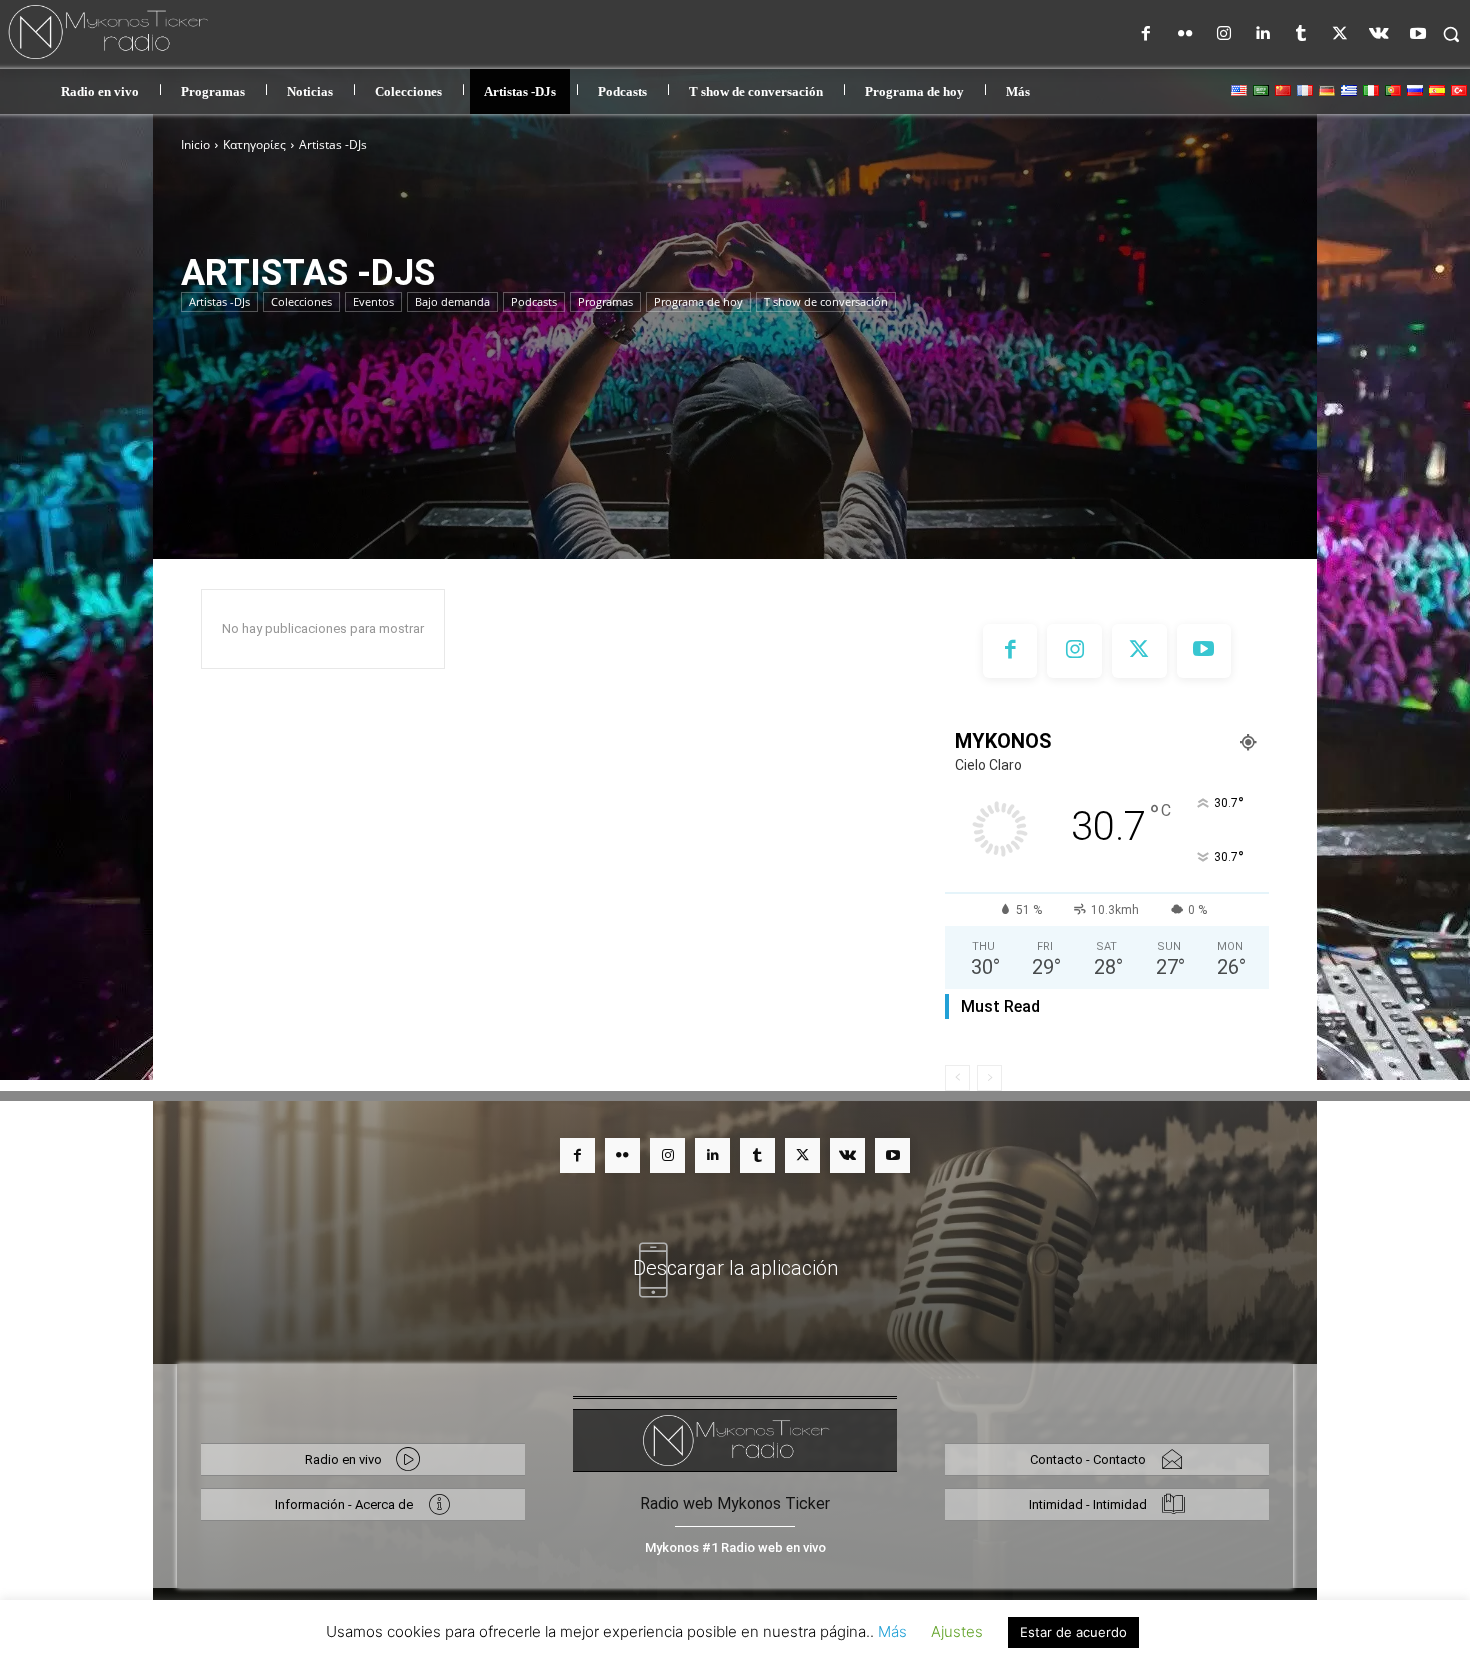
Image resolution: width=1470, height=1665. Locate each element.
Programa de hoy (698, 301)
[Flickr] (1185, 34)
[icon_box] (735, 1256)
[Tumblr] (1301, 34)
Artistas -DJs (219, 301)
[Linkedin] (1262, 34)
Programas (605, 301)
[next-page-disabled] (989, 1078)
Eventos (373, 301)
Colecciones (301, 301)
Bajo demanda (452, 301)
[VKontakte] (1379, 34)
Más (892, 1631)
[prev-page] (957, 1078)
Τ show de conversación (826, 301)
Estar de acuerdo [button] (1073, 1632)
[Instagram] (1223, 34)
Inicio (195, 144)
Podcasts (534, 301)
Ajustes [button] (957, 1631)
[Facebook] (1146, 34)
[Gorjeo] (1340, 34)
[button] (1451, 34)
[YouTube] (1417, 34)
